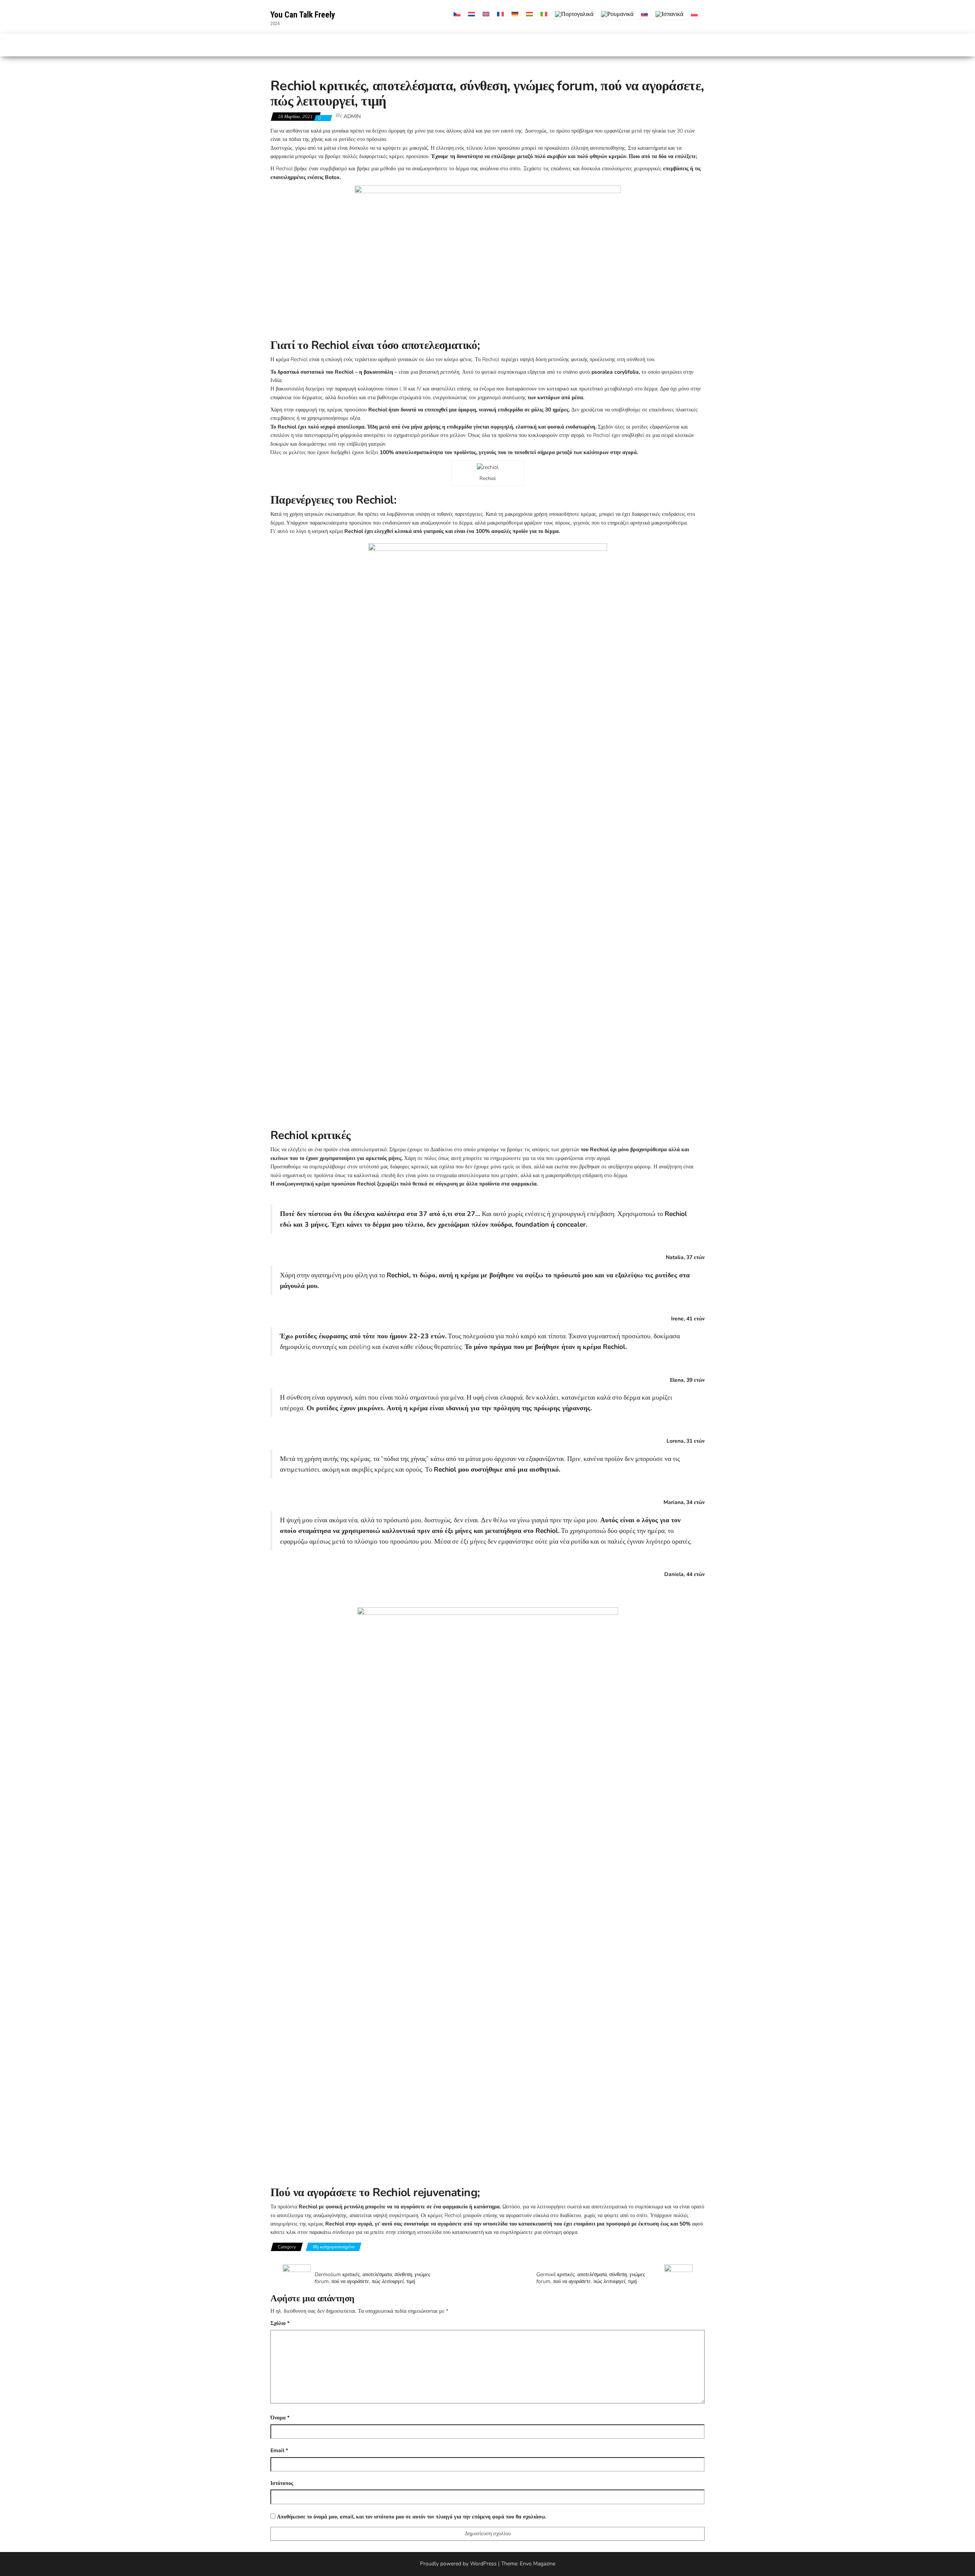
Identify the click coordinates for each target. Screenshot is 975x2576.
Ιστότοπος (282, 2483)
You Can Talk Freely (303, 15)
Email (279, 2450)
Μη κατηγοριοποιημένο (334, 2247)
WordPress (483, 2564)
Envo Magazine (538, 2564)
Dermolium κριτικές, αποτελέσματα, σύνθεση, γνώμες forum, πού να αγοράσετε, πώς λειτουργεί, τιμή (372, 2278)
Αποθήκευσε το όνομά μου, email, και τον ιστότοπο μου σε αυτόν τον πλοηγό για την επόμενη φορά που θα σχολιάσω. (412, 2517)
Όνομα (280, 2418)
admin (352, 116)
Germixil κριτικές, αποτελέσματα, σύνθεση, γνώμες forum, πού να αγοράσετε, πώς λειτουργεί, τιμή (591, 2278)
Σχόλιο (280, 2323)
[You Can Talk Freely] (275, 45)
